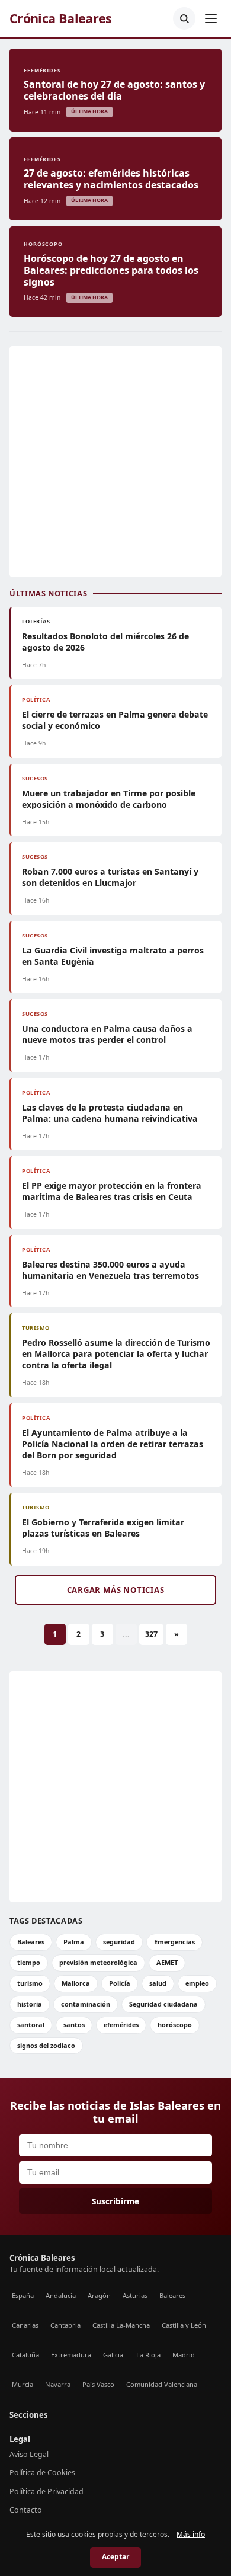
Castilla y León (184, 2325)
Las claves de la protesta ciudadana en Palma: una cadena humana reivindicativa (110, 1113)
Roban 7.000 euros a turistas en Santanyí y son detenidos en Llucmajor (110, 877)
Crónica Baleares (61, 18)
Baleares (31, 1942)
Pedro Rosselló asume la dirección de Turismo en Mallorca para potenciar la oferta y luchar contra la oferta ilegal (116, 1354)
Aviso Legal (29, 2454)
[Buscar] (184, 18)
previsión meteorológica (98, 1962)
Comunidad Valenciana (162, 2384)
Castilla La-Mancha (121, 2325)
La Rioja (148, 2355)
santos (74, 2025)
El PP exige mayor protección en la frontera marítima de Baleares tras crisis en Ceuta (112, 1191)
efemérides (121, 2025)
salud (158, 1983)
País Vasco (98, 2384)
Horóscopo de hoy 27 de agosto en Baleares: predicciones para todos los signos (111, 270)
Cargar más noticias (116, 1590)
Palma (74, 1942)
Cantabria (65, 2325)
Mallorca (76, 1983)
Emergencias (174, 1942)
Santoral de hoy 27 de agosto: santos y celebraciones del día (114, 90)
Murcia (23, 2384)
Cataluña (25, 2355)
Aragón (99, 2295)
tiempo (29, 1962)
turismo (30, 1983)
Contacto (26, 2510)
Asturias (135, 2295)
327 (151, 1634)
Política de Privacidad (46, 2492)
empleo (197, 1983)
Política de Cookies (42, 2473)
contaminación (86, 2004)
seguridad (119, 1942)
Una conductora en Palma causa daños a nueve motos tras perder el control (107, 1034)
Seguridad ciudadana (163, 2004)
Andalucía (61, 2295)
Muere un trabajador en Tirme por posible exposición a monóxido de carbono (109, 799)
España (23, 2295)
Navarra (58, 2384)
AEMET (167, 1962)
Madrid (184, 2355)
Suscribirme (115, 2201)
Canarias (25, 2325)
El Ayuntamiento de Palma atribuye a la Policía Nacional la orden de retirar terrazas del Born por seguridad (113, 1444)
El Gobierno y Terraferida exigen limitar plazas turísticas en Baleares (103, 1528)
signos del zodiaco (46, 2045)
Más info (191, 2534)
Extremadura (71, 2355)
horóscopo (175, 2025)
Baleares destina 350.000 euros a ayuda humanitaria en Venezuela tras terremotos (110, 1270)
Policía (120, 1983)
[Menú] (211, 18)
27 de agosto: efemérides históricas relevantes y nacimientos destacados (111, 179)
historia (30, 2004)
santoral (31, 2025)
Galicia (113, 2355)
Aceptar (115, 2557)
